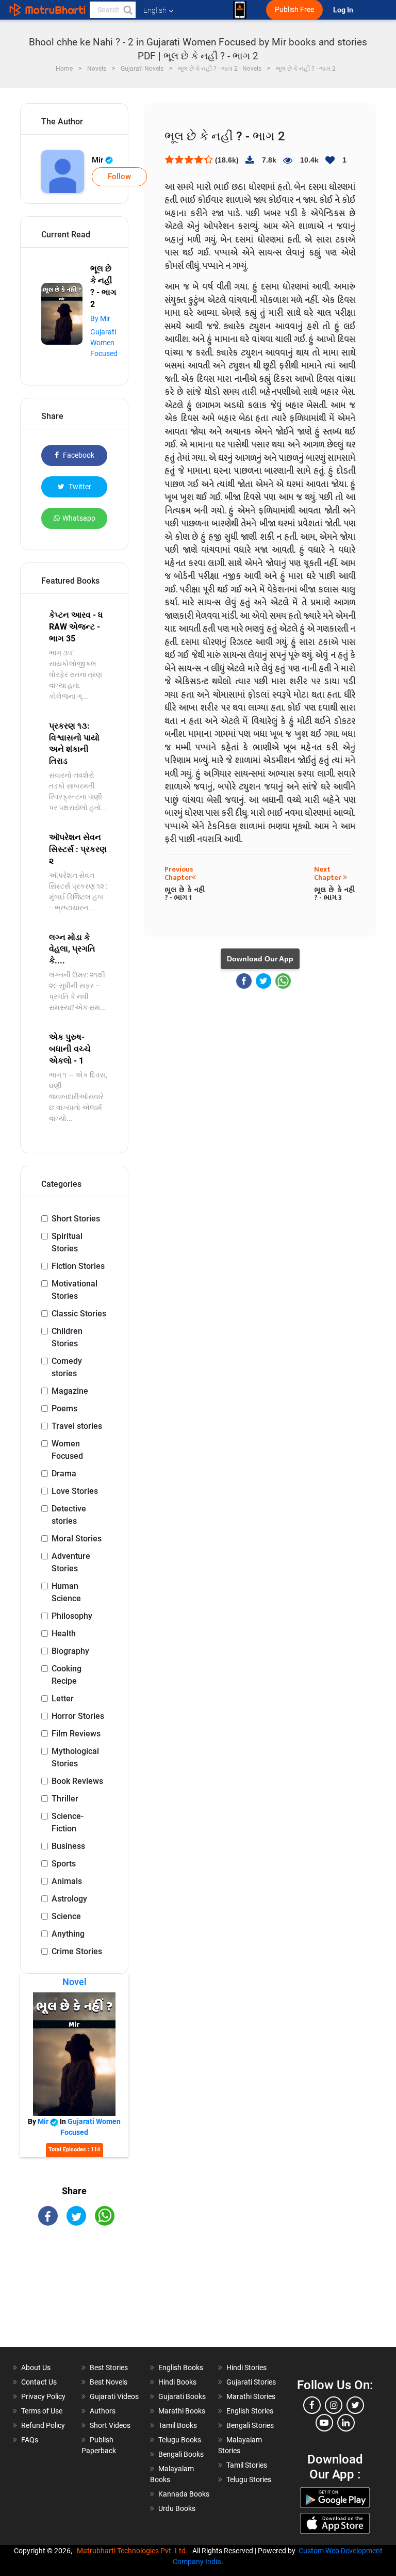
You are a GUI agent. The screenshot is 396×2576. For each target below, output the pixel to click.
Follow (119, 176)
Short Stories (76, 1219)
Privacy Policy (43, 2396)
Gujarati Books (182, 2396)
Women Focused (67, 1450)
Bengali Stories (250, 2425)
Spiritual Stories (67, 1242)
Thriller (65, 1799)
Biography (70, 1651)
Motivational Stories (75, 1290)
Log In (344, 10)
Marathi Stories (251, 2396)
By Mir (100, 318)
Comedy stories (67, 1367)
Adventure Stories (71, 1562)
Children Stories (67, 1337)
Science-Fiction (68, 1822)
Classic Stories (79, 1314)
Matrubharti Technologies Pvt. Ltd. (134, 2551)
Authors (103, 2411)
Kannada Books (184, 2494)
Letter (63, 1698)
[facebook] (312, 2405)
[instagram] (334, 2405)
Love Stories (75, 1491)
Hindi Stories (246, 2368)
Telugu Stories (249, 2480)
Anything (68, 1934)
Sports (64, 1864)
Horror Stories (78, 1716)
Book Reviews (77, 1781)
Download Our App (260, 959)
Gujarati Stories (251, 2382)
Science (66, 1916)
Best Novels (109, 2382)
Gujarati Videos (114, 2396)
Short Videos (110, 2425)
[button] (127, 10)
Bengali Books (181, 2454)
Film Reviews (76, 1734)
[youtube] (324, 2423)
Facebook (78, 455)
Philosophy (72, 1616)
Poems (64, 1408)
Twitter (79, 487)
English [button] (155, 10)
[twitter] (355, 2405)
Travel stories (77, 1426)
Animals (67, 1881)
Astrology (69, 1899)
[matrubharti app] (240, 10)
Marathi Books (182, 2411)
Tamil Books (178, 2425)
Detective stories (69, 1515)
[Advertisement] (74, 2295)
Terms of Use (42, 2411)
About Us (36, 2368)
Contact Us (39, 2382)
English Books (181, 2368)
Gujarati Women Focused (104, 343)
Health (64, 1633)
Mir (98, 160)
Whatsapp (79, 518)
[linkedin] (346, 2423)
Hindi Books (177, 2382)
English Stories (250, 2411)
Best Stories (109, 2368)
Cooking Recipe (67, 1675)
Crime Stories (77, 1951)
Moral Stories (77, 1539)
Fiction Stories (78, 1266)
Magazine (70, 1391)
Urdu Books (177, 2508)
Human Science (66, 1592)
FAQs (30, 2440)
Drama (64, 1474)
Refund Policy (43, 2425)
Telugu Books (180, 2440)
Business (68, 1846)
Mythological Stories (75, 1757)
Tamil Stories (247, 2465)
